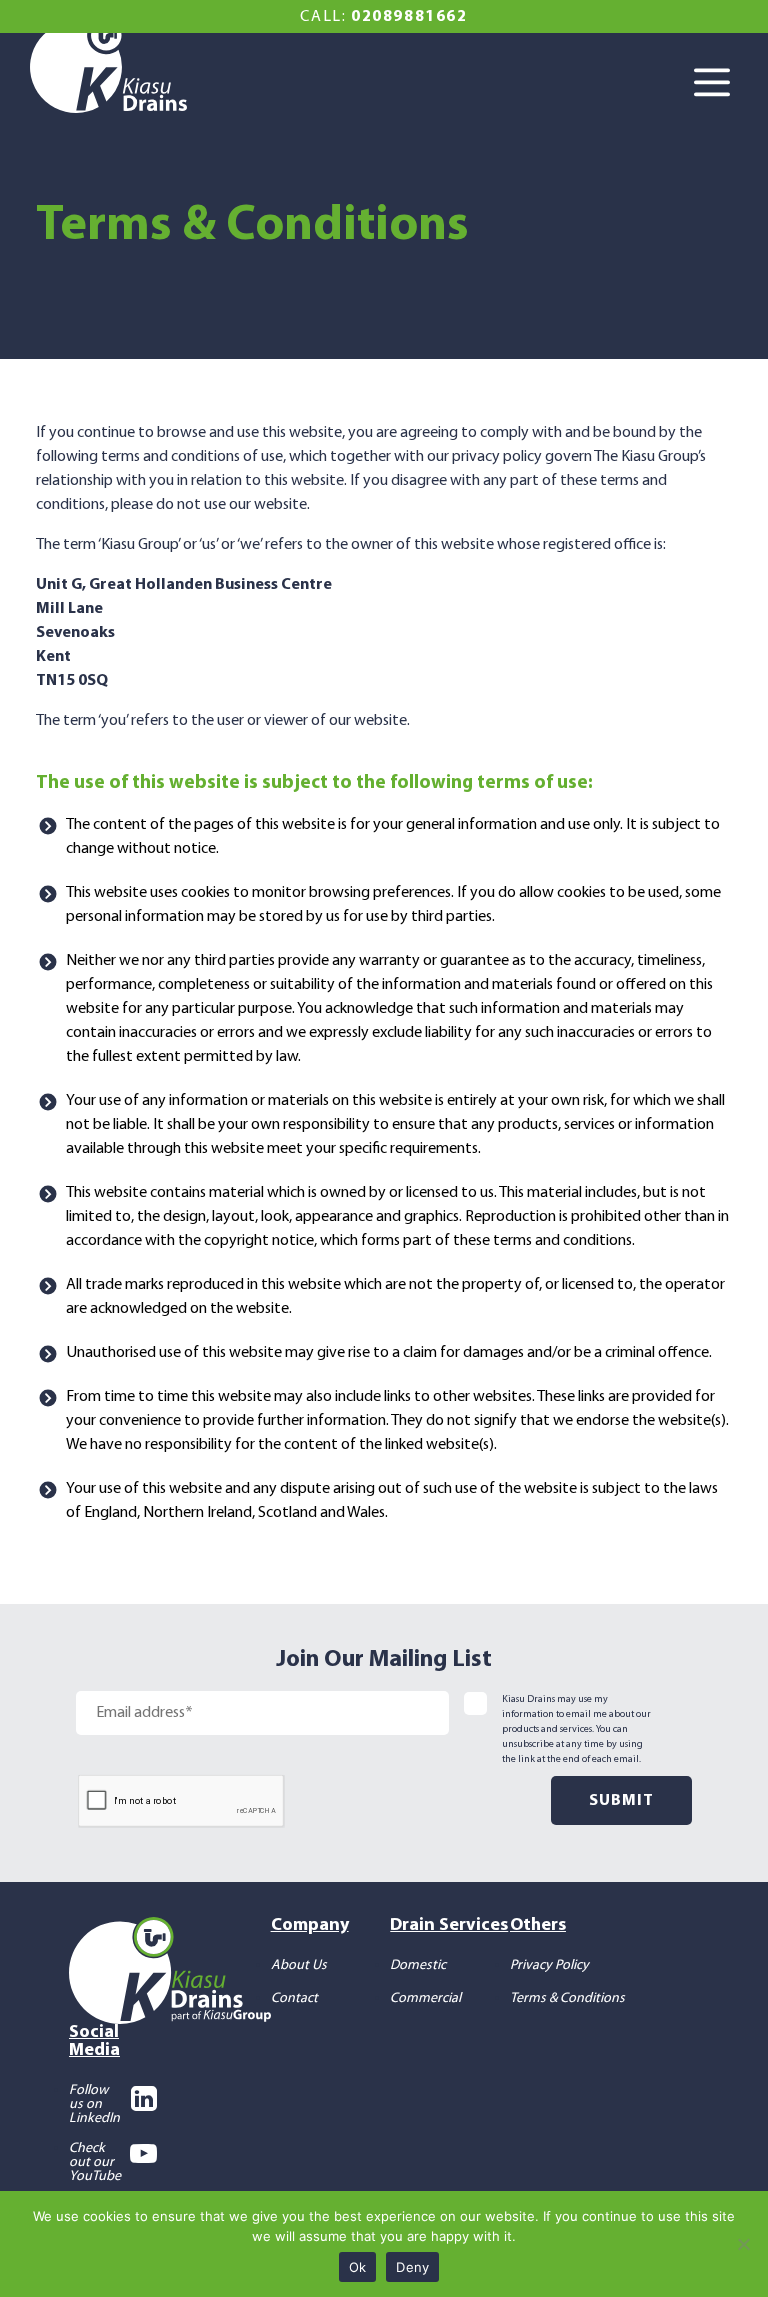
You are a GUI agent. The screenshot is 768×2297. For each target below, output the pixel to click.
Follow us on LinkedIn (94, 2105)
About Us (299, 1965)
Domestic (418, 1965)
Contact (294, 1998)
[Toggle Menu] (718, 83)
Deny (412, 2267)
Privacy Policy (549, 1965)
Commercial (425, 1998)
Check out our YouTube (95, 2163)
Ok (358, 2267)
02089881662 (409, 17)
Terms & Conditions (567, 1998)
